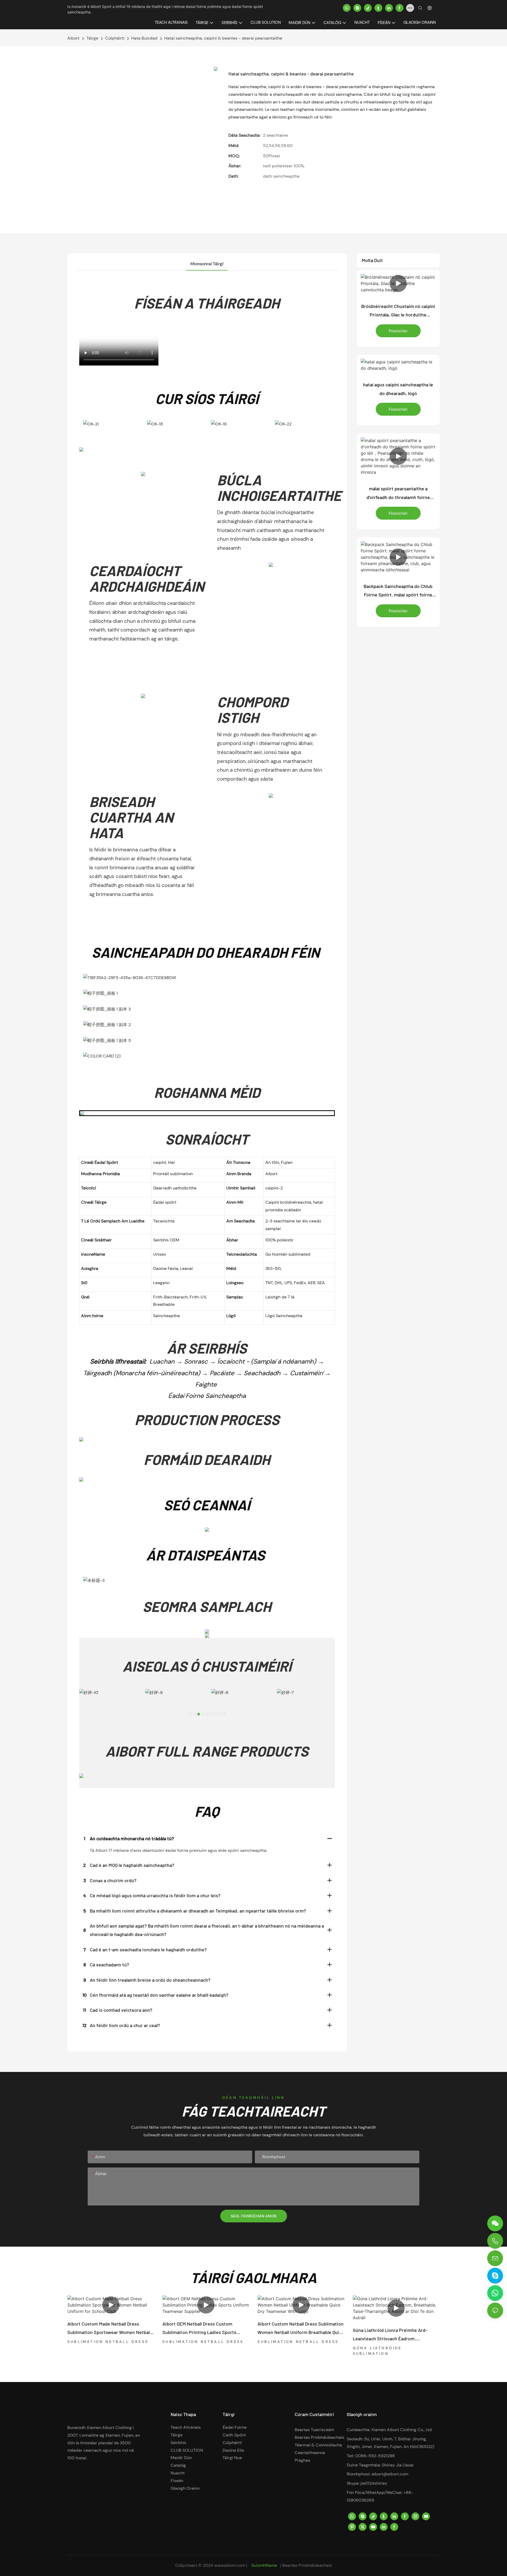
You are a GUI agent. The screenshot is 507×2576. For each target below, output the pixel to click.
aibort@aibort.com (390, 2474)
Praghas (302, 2460)
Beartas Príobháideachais (320, 2437)
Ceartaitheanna (310, 2453)
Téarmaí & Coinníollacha (318, 2445)
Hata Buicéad (144, 38)
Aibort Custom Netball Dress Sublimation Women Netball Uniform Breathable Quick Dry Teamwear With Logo (301, 2329)
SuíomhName (264, 2565)
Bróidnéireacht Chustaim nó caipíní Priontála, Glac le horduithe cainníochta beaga (398, 311)
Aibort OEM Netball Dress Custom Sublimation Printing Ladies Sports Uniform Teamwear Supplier (199, 2329)
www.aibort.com (230, 2565)
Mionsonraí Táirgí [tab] (207, 264)
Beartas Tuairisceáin (314, 2430)
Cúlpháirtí (115, 38)
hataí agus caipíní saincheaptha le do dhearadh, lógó (398, 389)
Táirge (92, 38)
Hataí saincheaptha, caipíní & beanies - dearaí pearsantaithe (223, 38)
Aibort (73, 38)
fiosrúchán (398, 331)
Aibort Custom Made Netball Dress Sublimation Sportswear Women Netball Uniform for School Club (109, 2329)
